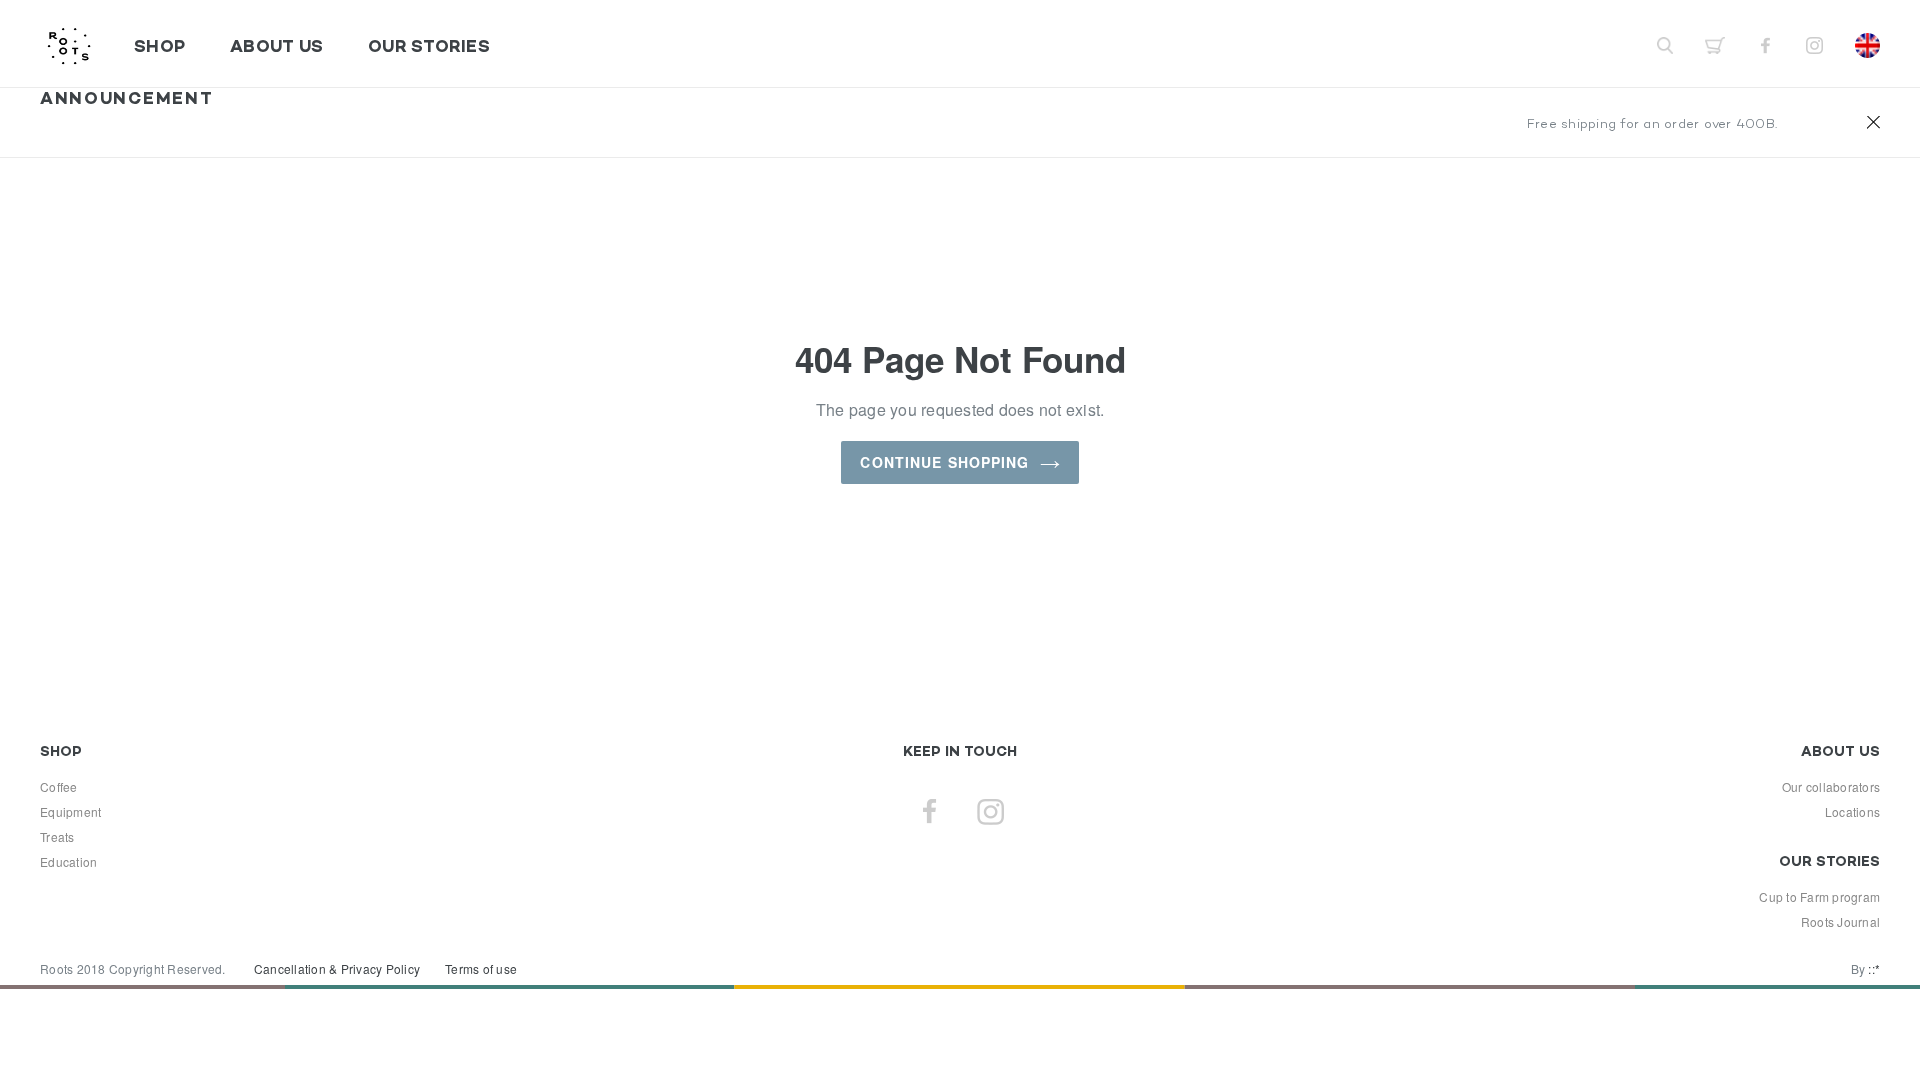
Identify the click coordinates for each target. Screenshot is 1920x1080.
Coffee (59, 786)
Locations (1852, 811)
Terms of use (481, 968)
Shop (159, 46)
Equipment (70, 811)
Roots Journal (1840, 921)
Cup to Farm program (1819, 896)
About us (276, 46)
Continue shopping (944, 462)
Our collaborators (1831, 786)
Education (68, 861)
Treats (57, 836)
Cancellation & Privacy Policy (337, 968)
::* (1874, 968)
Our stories (429, 46)
